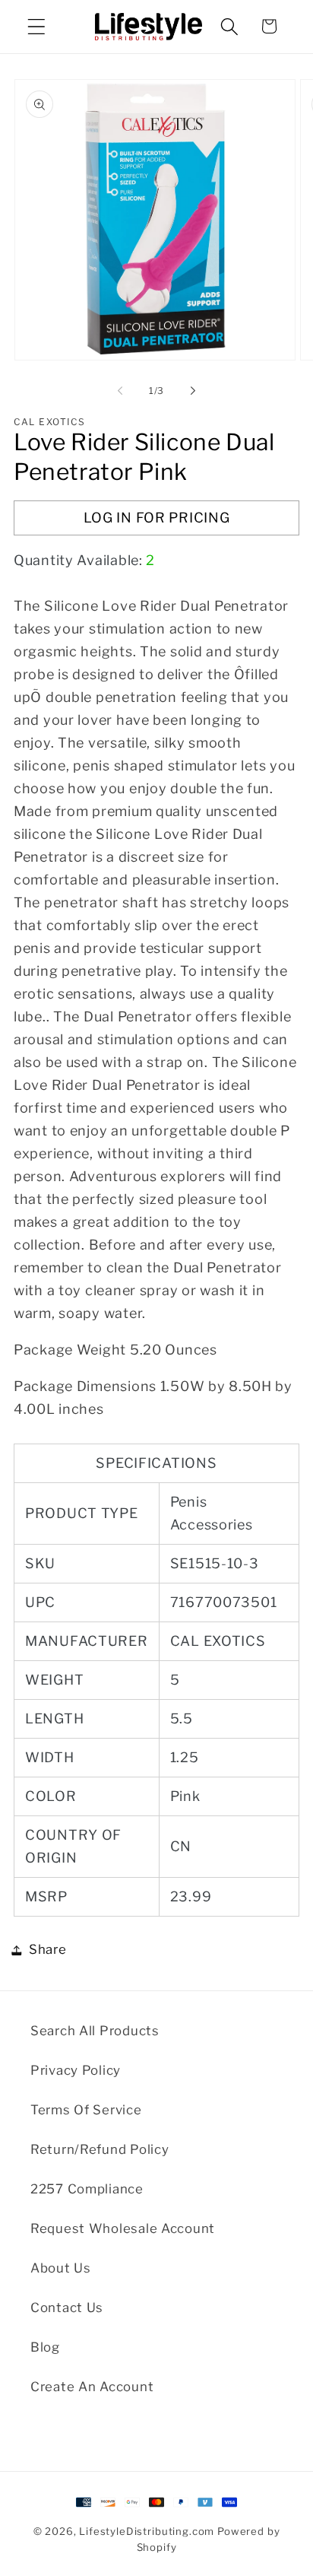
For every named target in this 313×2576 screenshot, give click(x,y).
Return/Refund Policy (100, 2149)
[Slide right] (193, 391)
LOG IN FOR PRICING (157, 518)
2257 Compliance (87, 2189)
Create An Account (92, 2387)
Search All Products (95, 2031)
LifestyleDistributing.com (147, 2531)
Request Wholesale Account (123, 2228)
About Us (61, 2268)
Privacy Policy (76, 2070)
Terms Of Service (86, 2110)
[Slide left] (120, 391)
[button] (37, 26)
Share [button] (48, 1949)
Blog (45, 2347)
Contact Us (67, 2308)
